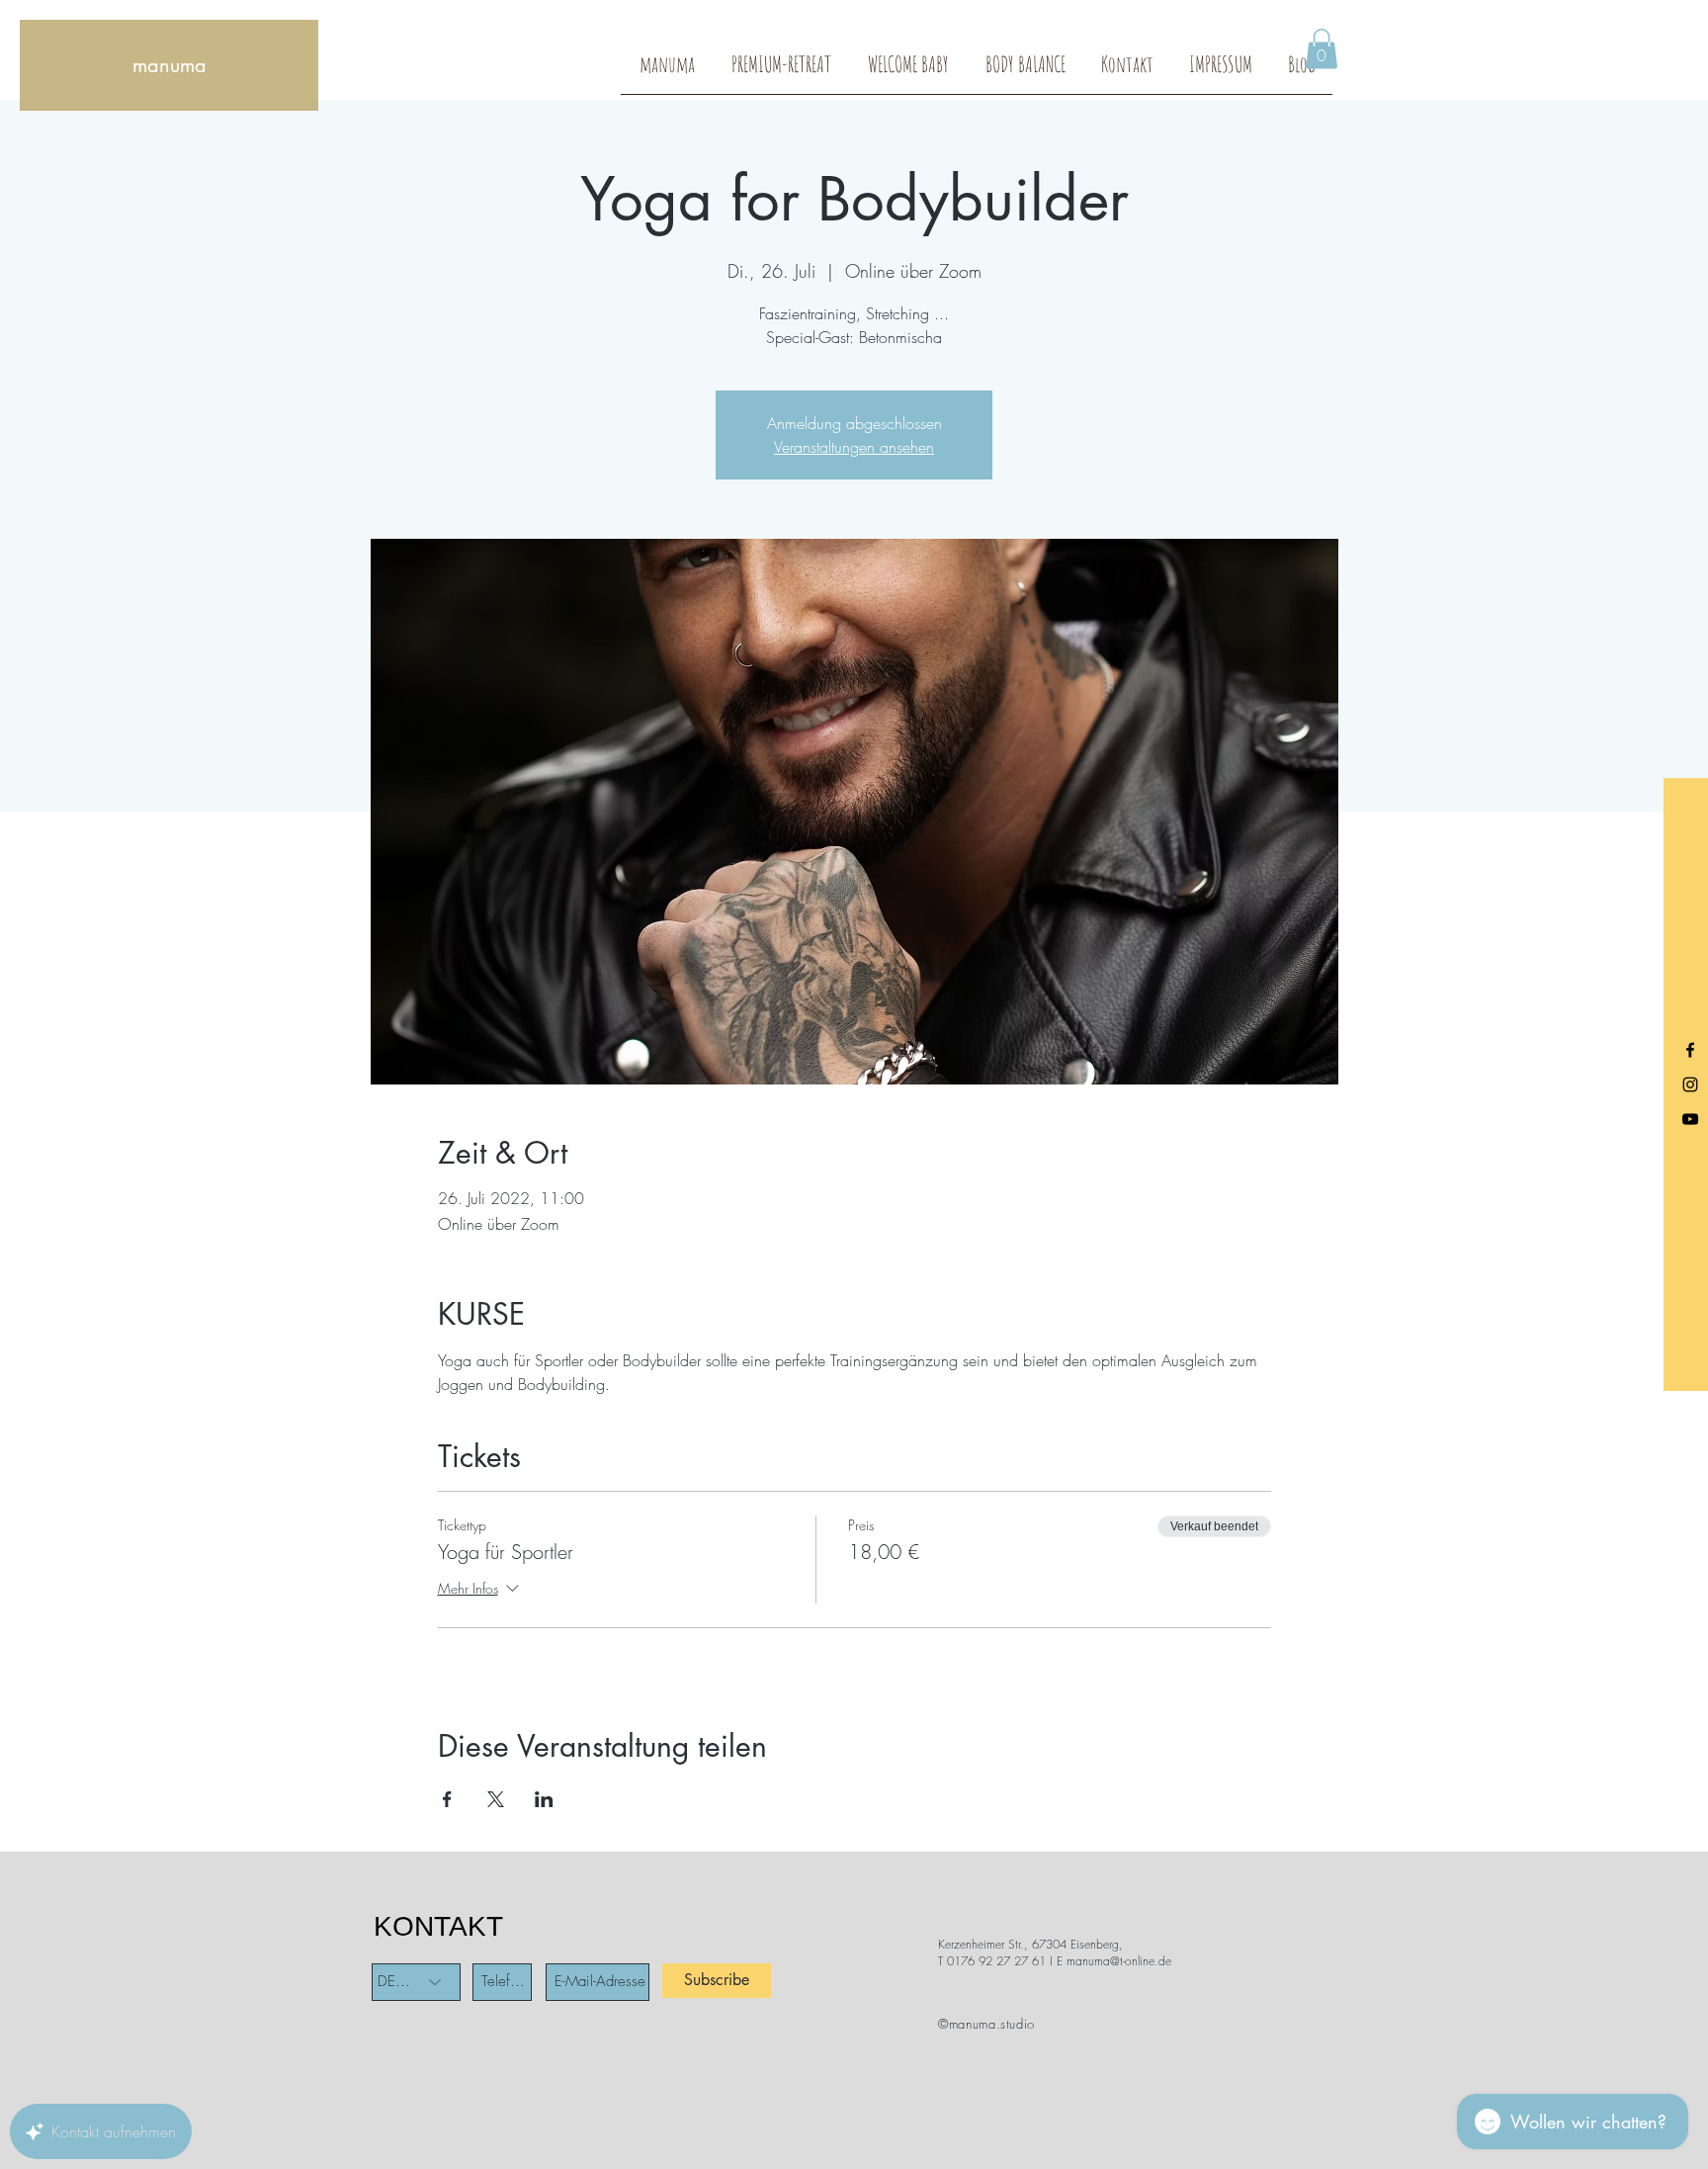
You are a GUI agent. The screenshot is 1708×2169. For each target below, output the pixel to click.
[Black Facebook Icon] (1690, 1050)
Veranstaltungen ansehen (854, 447)
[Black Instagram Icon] (1690, 1084)
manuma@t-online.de (1119, 1961)
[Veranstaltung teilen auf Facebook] (447, 1799)
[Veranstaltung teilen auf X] (496, 1799)
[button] (1322, 49)
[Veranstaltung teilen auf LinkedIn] (544, 1799)
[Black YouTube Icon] (1690, 1119)
